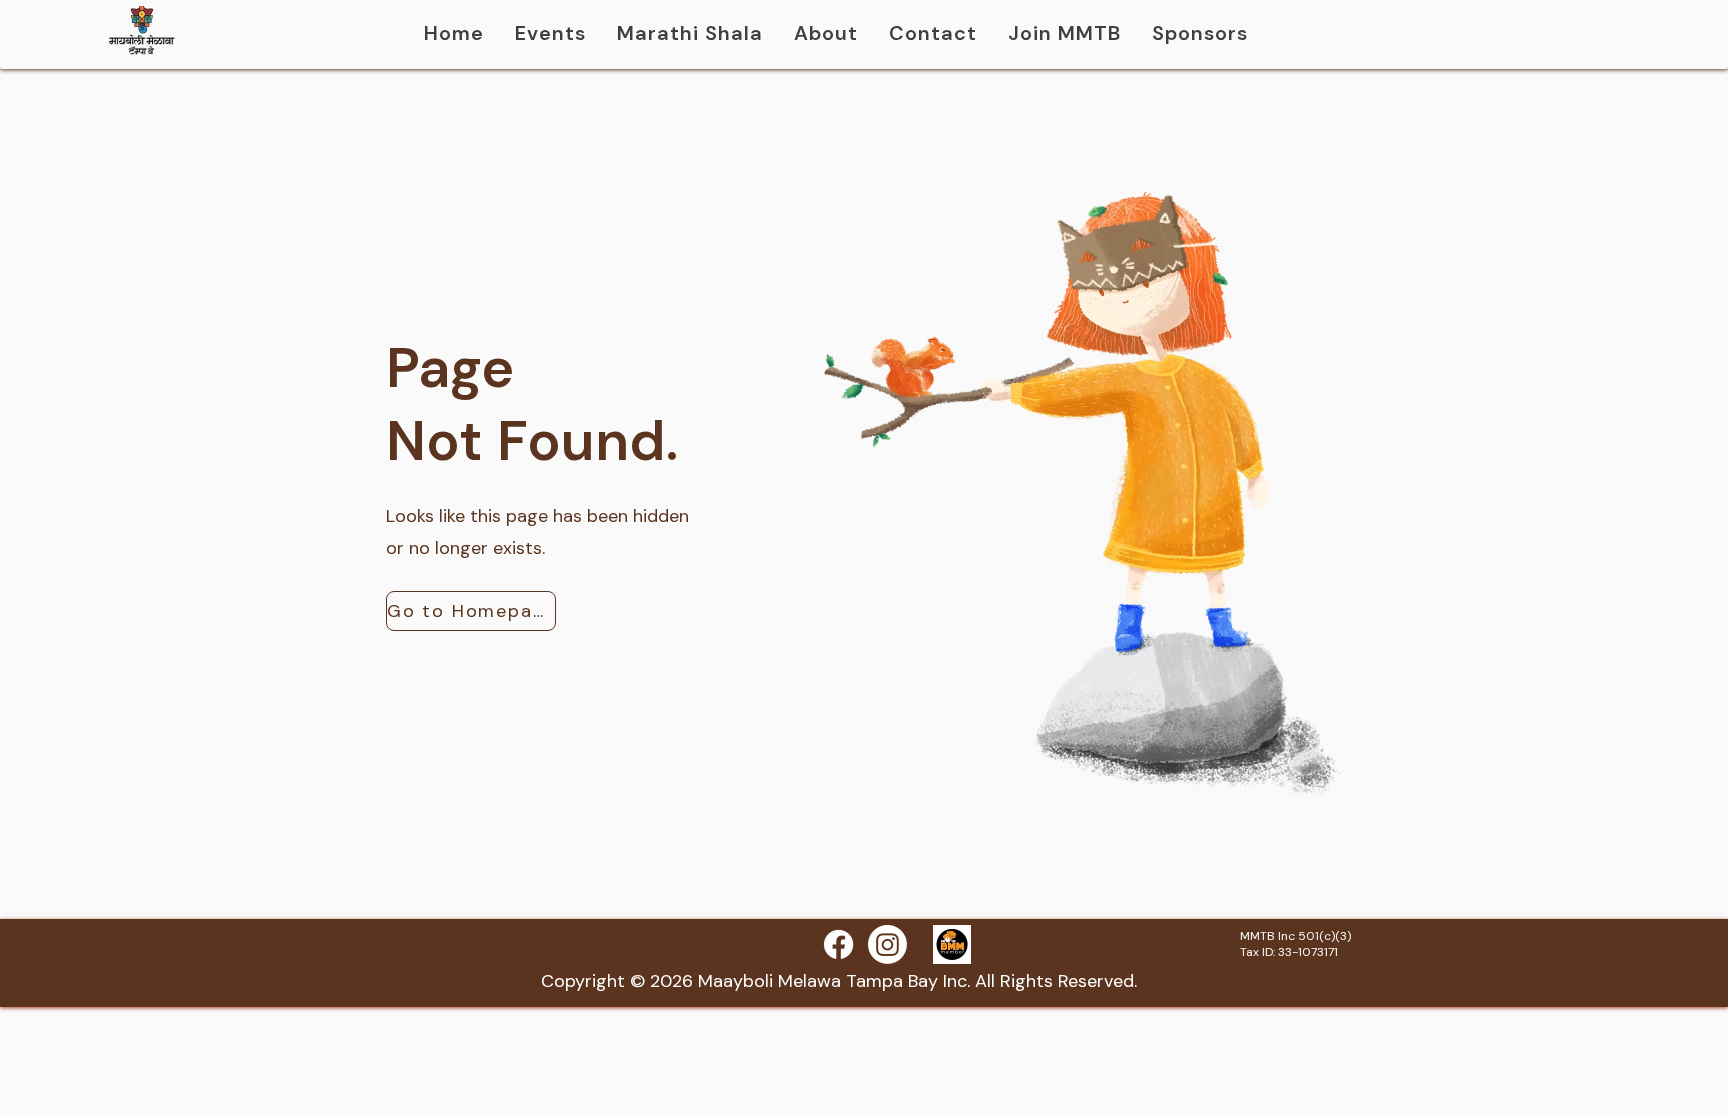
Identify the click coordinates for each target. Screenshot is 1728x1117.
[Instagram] (887, 944)
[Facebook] (838, 944)
